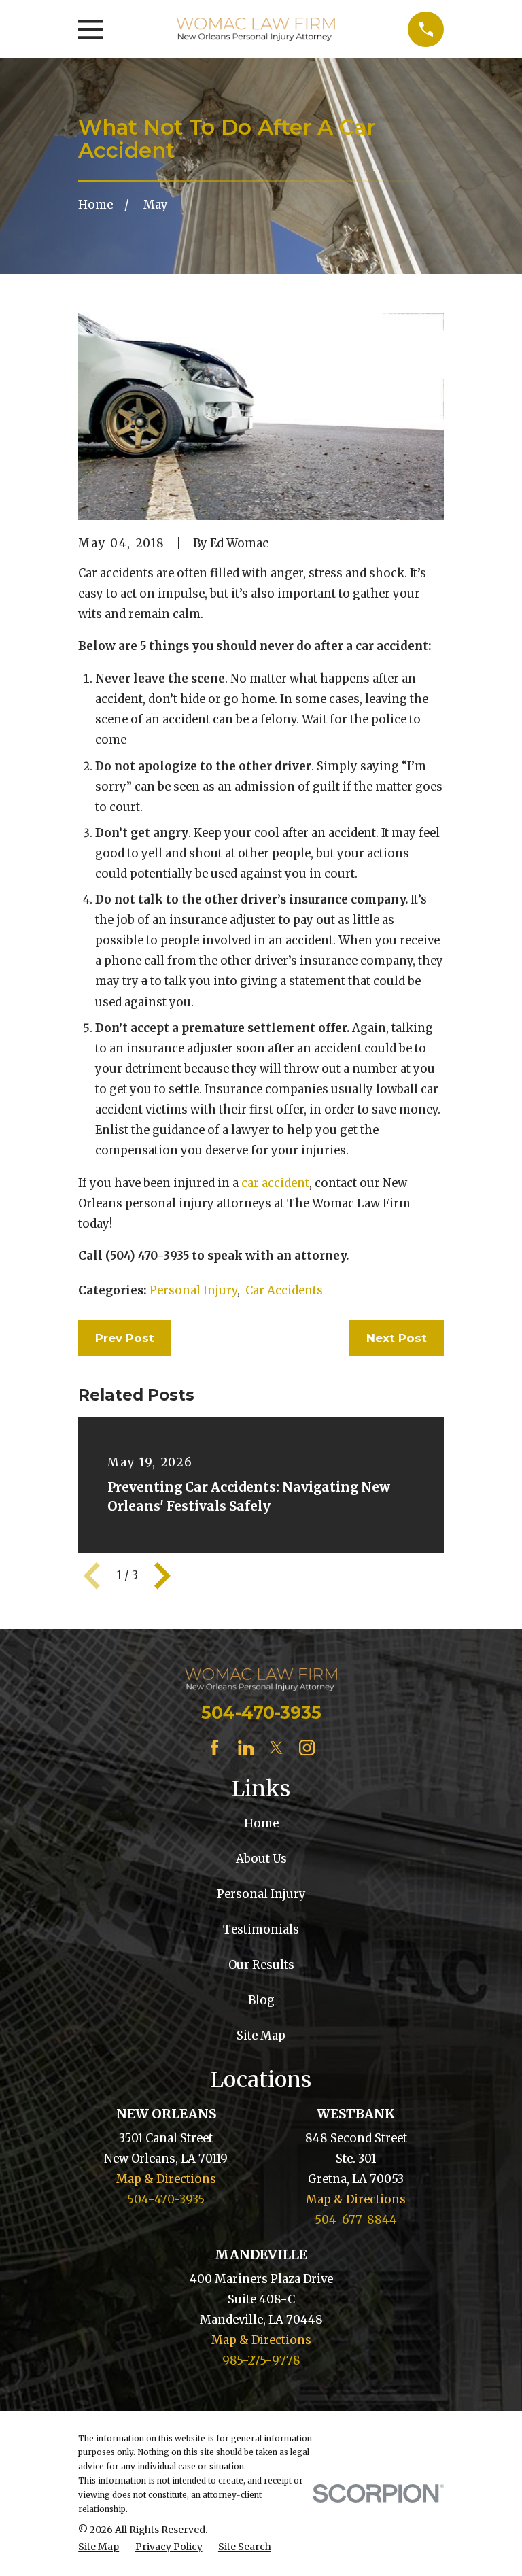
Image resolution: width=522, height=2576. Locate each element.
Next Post (397, 1338)
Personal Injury (193, 1291)
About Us (261, 1859)
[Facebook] (214, 1748)
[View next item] (162, 1576)
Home (261, 1824)
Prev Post (125, 1338)
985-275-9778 (261, 2361)
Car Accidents (284, 1291)
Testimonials (261, 1930)
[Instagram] (307, 1748)
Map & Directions (166, 2179)
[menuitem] (99, 2547)
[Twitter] (276, 1748)
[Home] (256, 29)
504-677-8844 (356, 2220)
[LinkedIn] (246, 1748)
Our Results (261, 1965)
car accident (275, 1183)
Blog (261, 2000)
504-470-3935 (261, 1713)
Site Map (261, 2036)
